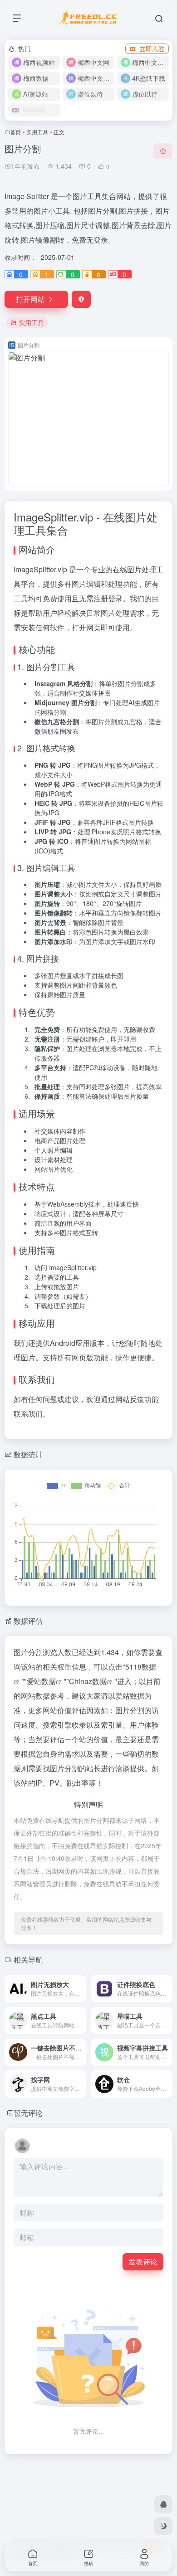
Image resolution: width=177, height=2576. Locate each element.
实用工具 (37, 132)
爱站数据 (41, 1681)
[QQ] (163, 2504)
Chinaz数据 (88, 1681)
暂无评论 (28, 2113)
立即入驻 (152, 49)
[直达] (79, 1983)
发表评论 (143, 2262)
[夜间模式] (163, 2526)
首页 (15, 132)
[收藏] (163, 151)
